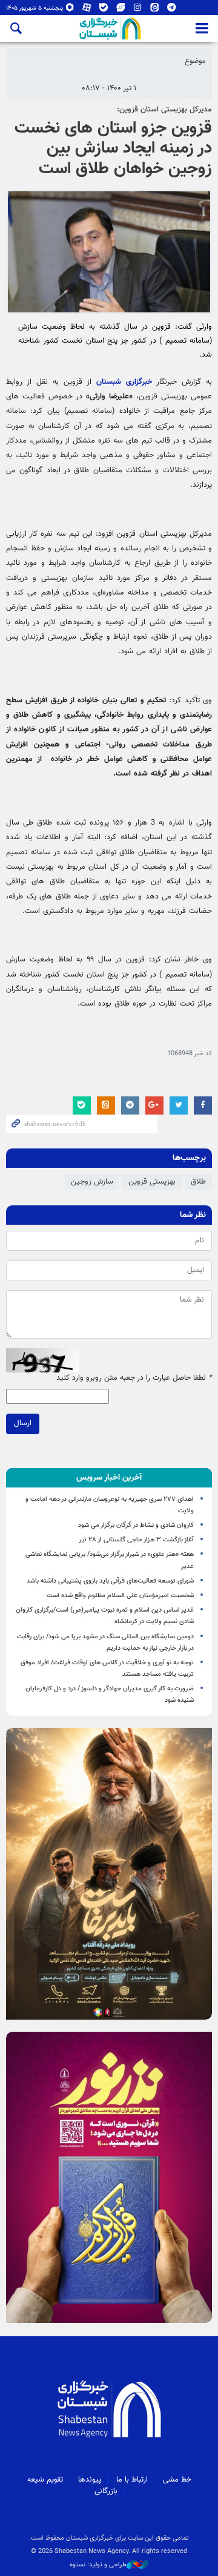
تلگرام (172, 10)
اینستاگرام (138, 10)
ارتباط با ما (132, 2480)
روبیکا (70, 10)
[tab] (109, 1478)
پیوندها (90, 2480)
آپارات (87, 10)
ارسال (23, 1423)
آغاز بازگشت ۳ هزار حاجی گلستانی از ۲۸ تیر (136, 1540)
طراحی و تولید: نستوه (98, 2565)
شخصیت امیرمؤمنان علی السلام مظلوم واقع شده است (120, 1596)
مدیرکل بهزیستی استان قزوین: (164, 110)
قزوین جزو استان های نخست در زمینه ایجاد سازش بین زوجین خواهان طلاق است (113, 149)
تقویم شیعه (45, 2480)
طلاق (198, 1182)
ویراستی (121, 10)
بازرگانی (106, 2491)
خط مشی (177, 2480)
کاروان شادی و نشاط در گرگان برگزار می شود (136, 1525)
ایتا (155, 10)
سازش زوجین (92, 1182)
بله (104, 10)
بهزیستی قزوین (152, 1182)
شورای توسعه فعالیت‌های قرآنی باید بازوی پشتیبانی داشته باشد (110, 1581)
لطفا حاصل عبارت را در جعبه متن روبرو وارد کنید (134, 1378)
